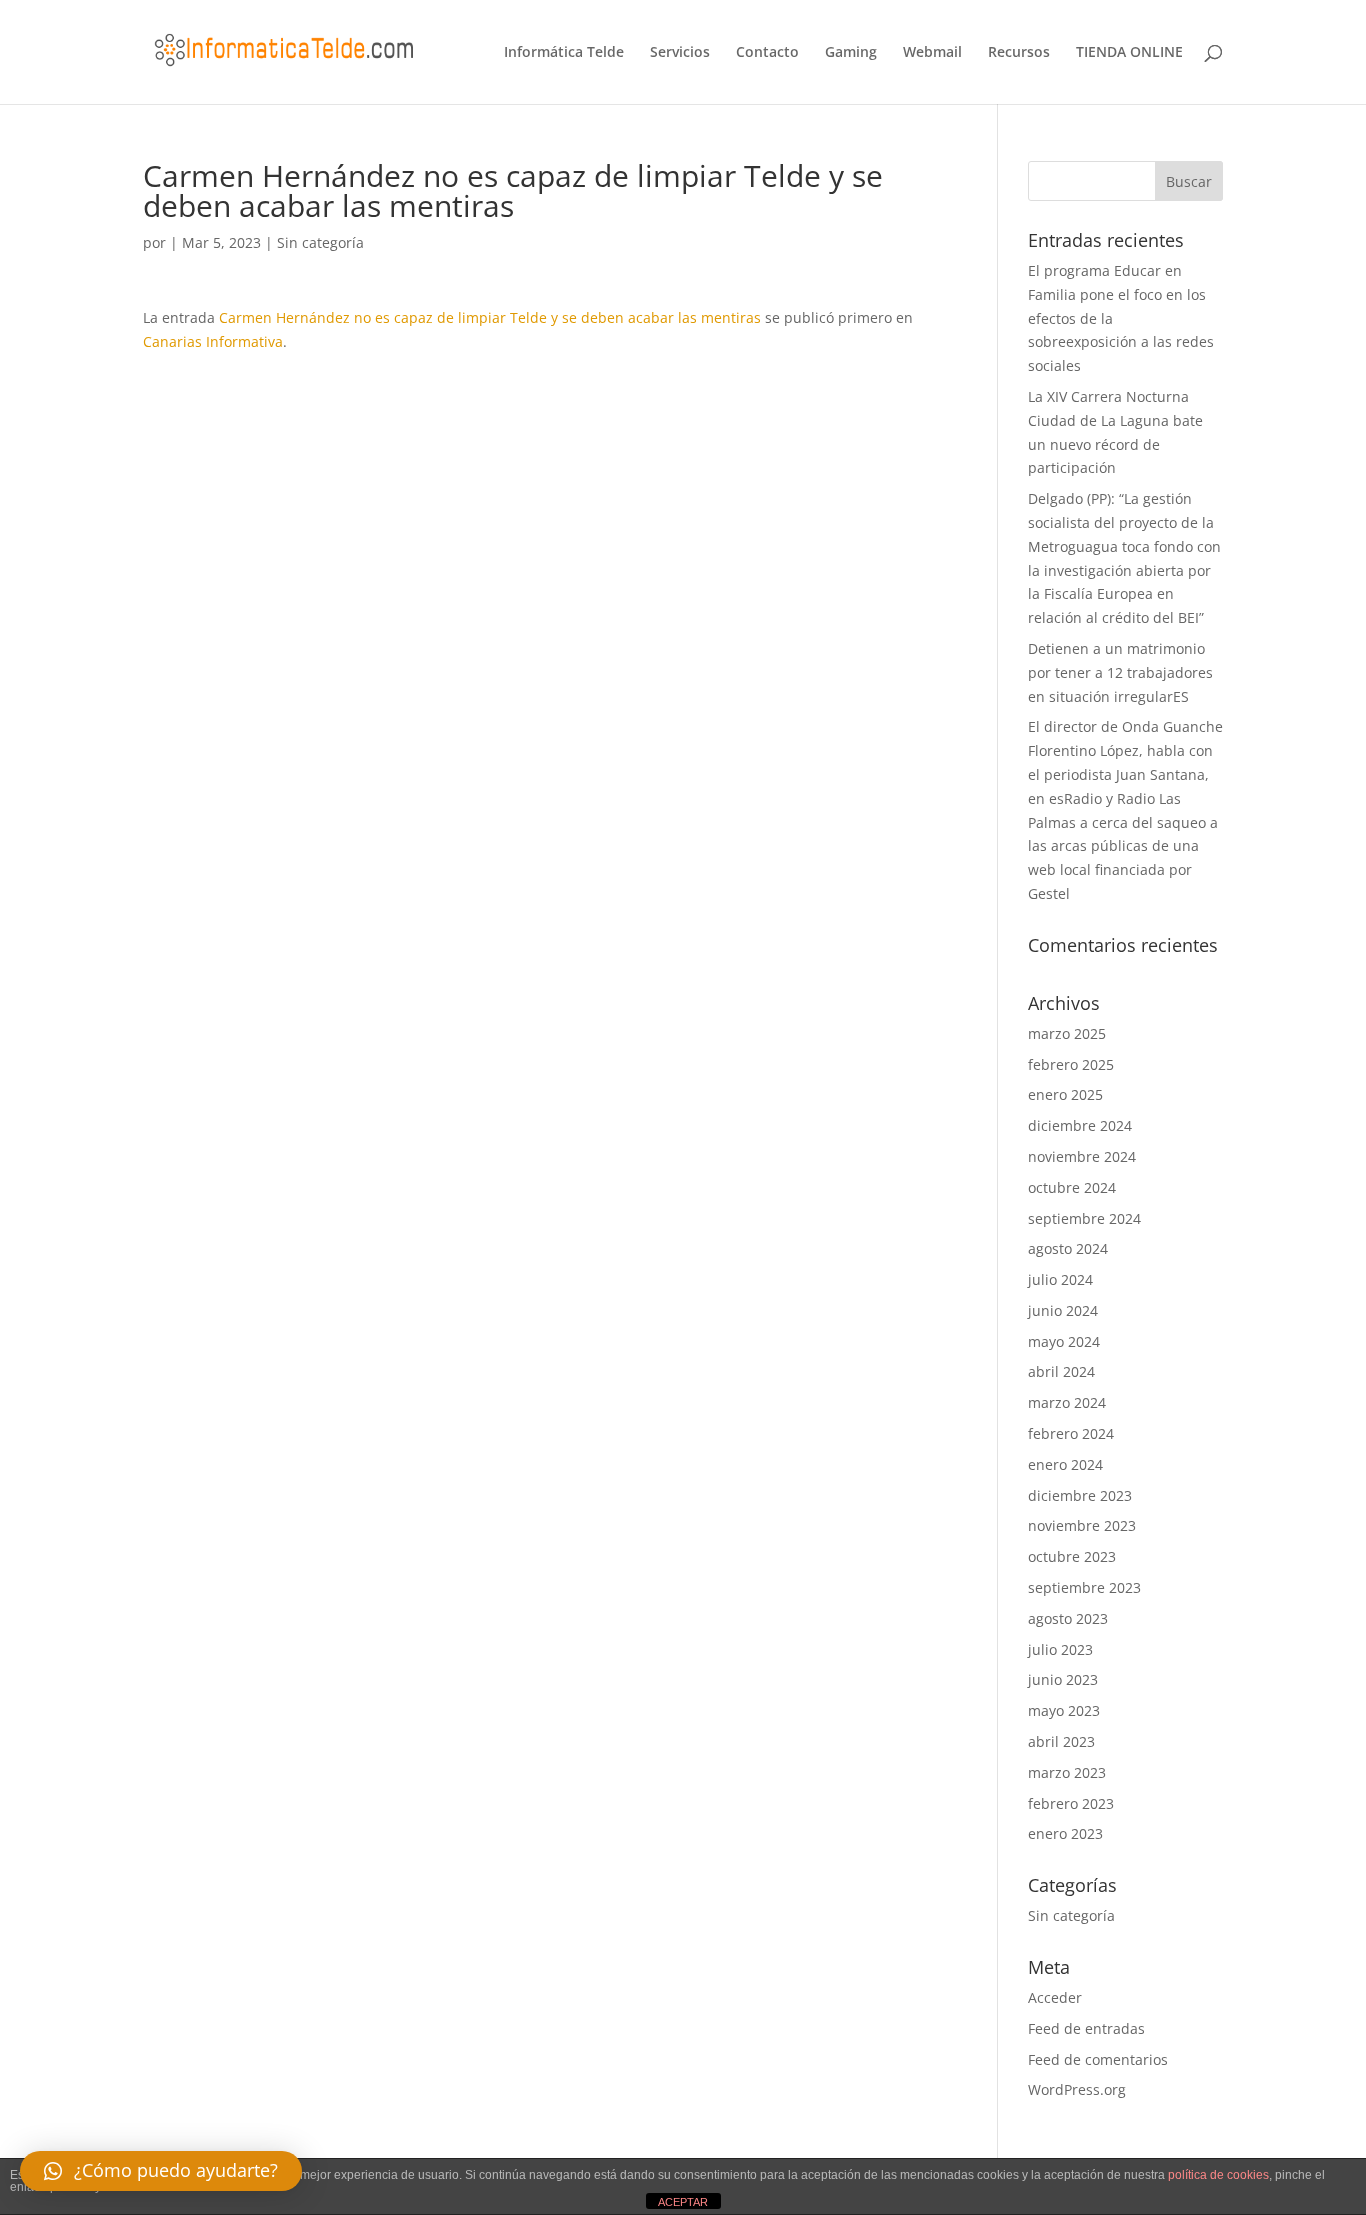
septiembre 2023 (1084, 1587)
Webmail (932, 53)
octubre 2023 (1072, 1556)
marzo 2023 (1067, 1772)
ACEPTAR (683, 2202)
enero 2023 (1065, 1833)
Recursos (1019, 53)
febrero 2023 (1071, 1803)
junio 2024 (1063, 1310)
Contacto (767, 53)
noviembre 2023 (1082, 1525)
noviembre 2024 (1082, 1156)
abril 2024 (1061, 1371)
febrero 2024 (1071, 1433)
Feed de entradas (1086, 2028)
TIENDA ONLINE (1129, 53)
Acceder (1055, 1997)
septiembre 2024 (1084, 1218)
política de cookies (1218, 2175)
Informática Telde (564, 53)
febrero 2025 (1071, 1064)
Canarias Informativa (213, 341)
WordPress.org (1077, 2089)
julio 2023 (1060, 1649)
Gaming (851, 53)
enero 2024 (1065, 1464)
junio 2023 (1063, 1679)
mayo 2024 (1064, 1341)
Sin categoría (320, 242)
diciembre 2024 (1080, 1125)
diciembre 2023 (1080, 1495)
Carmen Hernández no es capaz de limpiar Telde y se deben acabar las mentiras (490, 317)
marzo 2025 (1067, 1033)
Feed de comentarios (1098, 2059)
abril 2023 (1061, 1741)
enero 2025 (1065, 1094)
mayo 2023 (1064, 1710)
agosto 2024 (1068, 1248)
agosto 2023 (1068, 1618)
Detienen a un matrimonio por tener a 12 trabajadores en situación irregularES (1120, 672)
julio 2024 (1060, 1279)
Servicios (680, 53)
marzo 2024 (1067, 1402)
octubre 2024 (1072, 1187)
